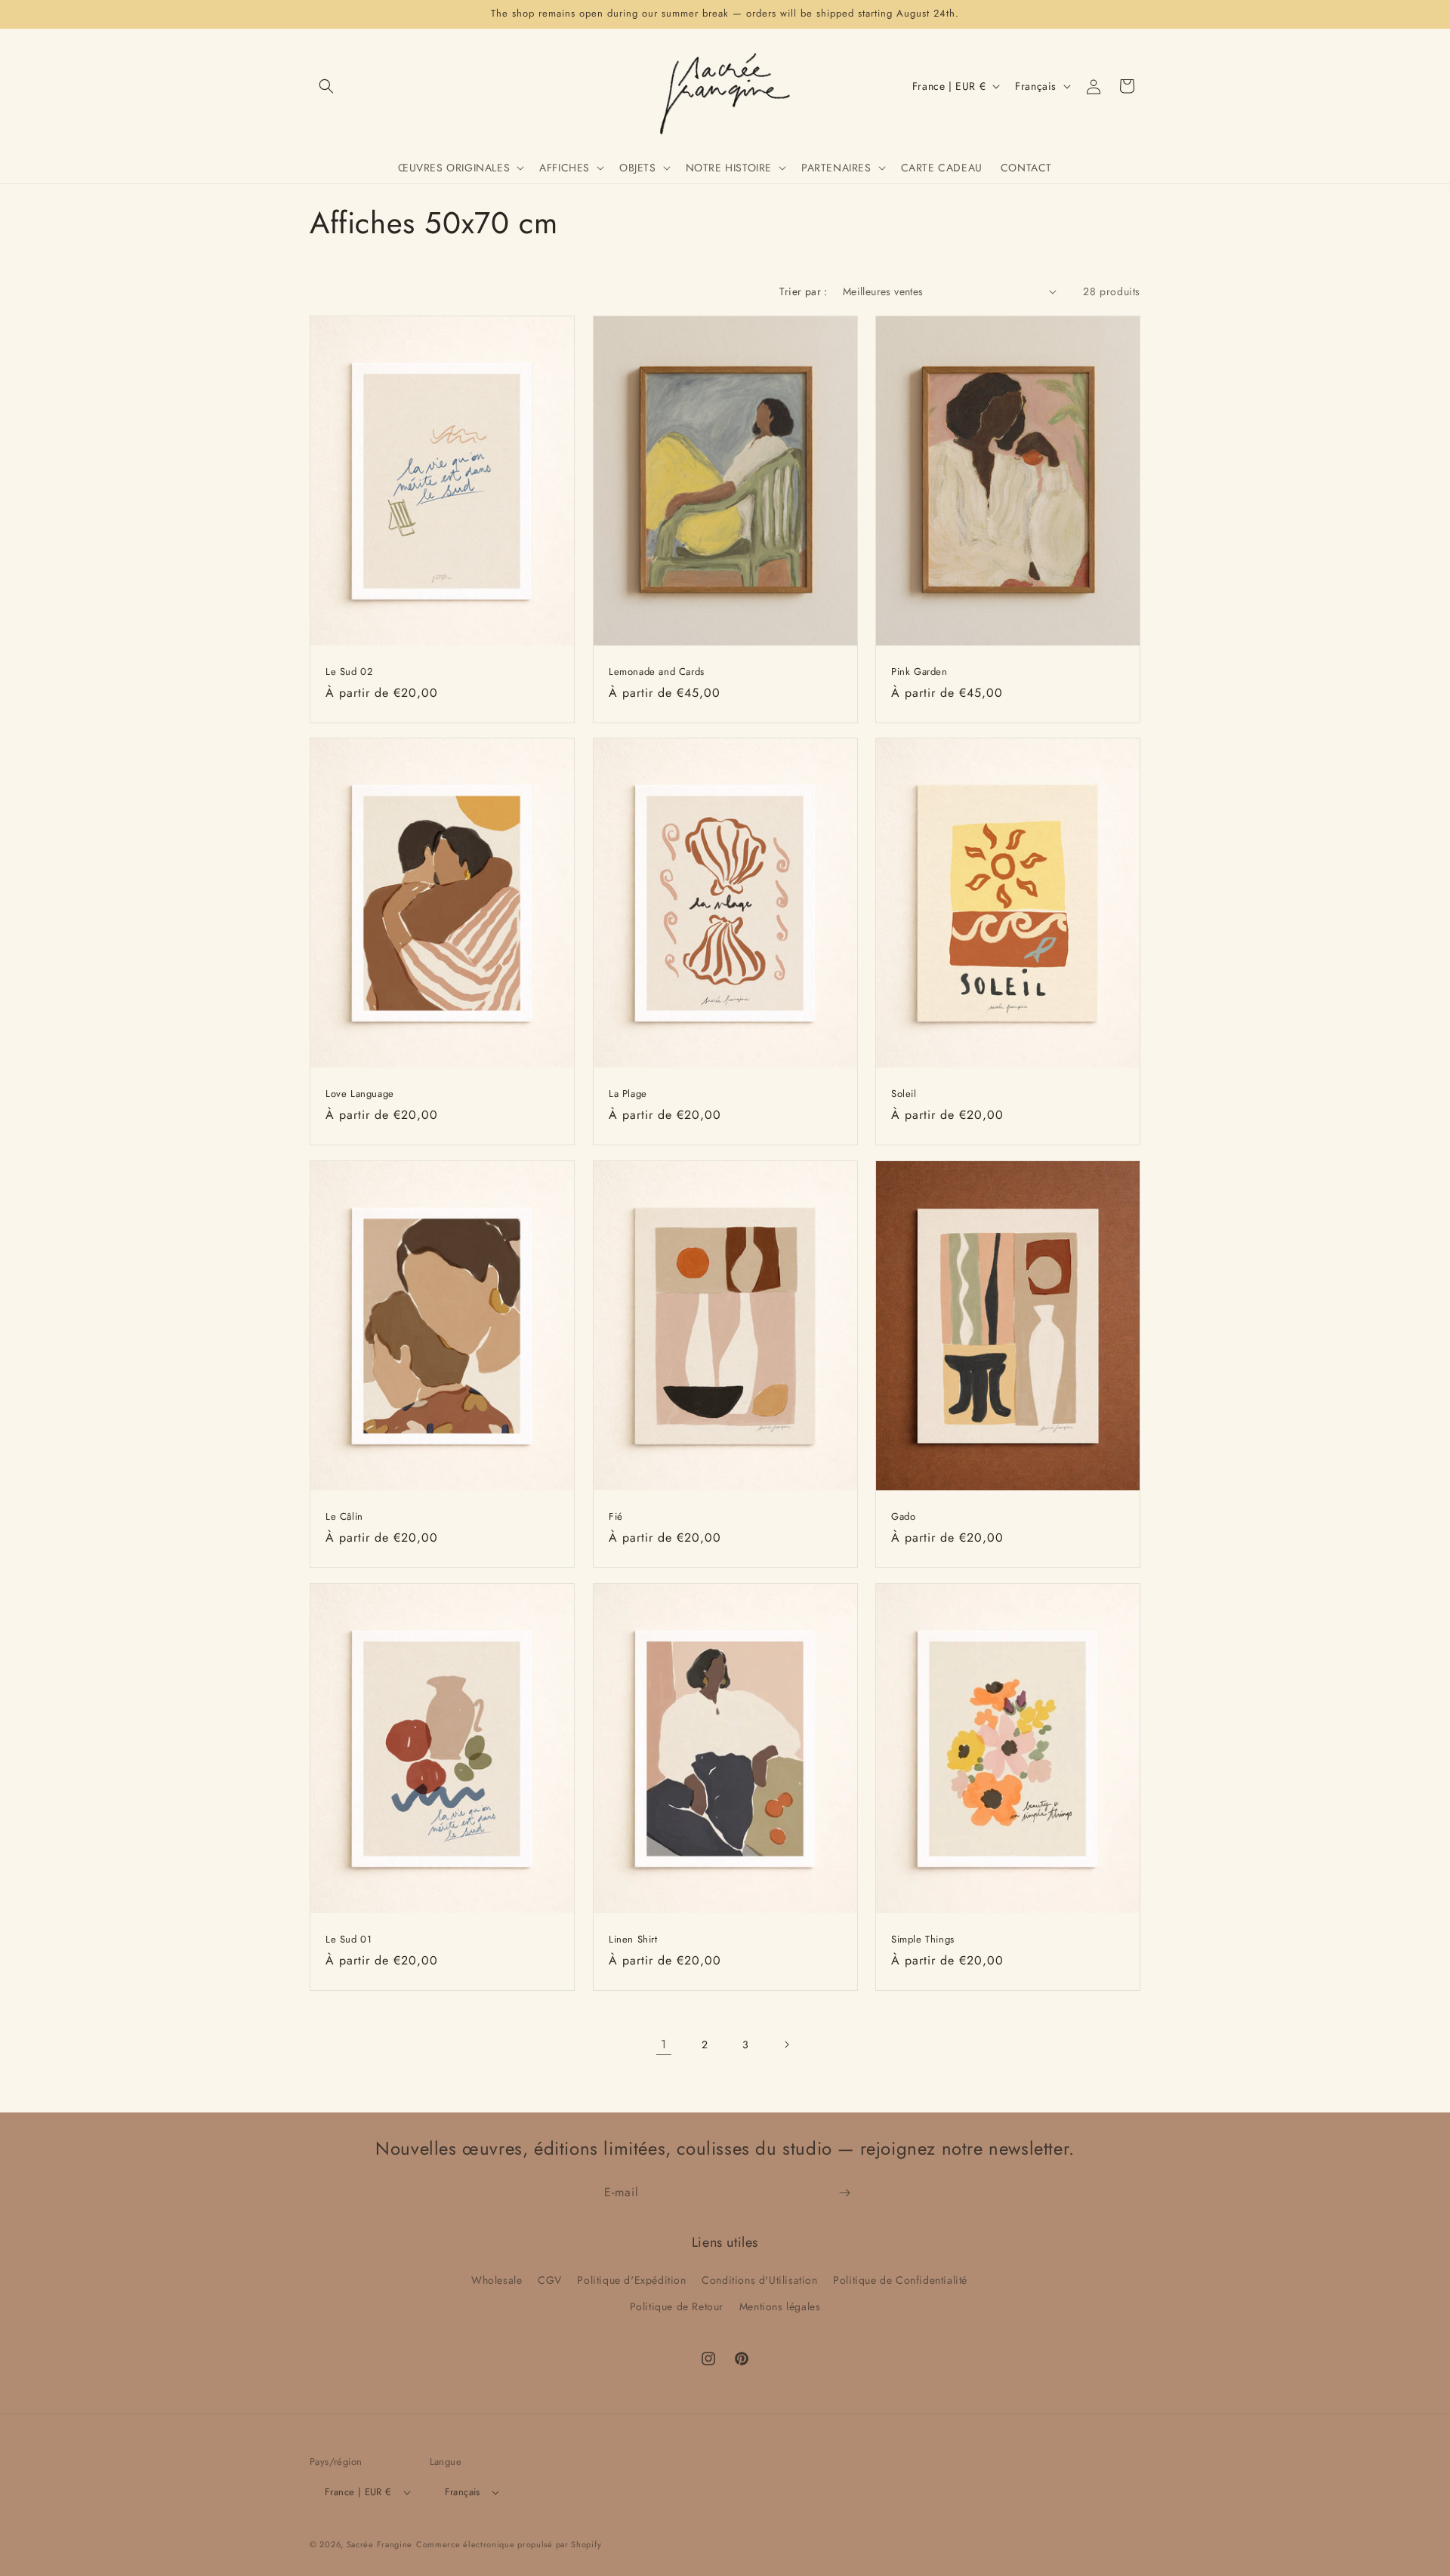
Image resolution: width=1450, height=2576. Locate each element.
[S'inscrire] (844, 2193)
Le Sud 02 (349, 672)
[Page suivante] (786, 2044)
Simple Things (923, 1939)
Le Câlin (344, 1517)
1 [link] (664, 2044)
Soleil (904, 1094)
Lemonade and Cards (657, 672)
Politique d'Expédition (631, 2279)
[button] (326, 86)
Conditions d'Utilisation (759, 2279)
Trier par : (803, 291)
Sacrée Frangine (380, 2544)
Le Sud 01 (349, 1939)
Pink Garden (919, 672)
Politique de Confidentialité (900, 2279)
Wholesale (497, 2279)
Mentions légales (780, 2306)
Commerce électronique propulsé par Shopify (509, 2544)
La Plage (628, 1094)
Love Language (360, 1094)
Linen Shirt (633, 1939)
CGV (550, 2279)
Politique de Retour (677, 2306)
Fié (616, 1517)
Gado (903, 1517)
